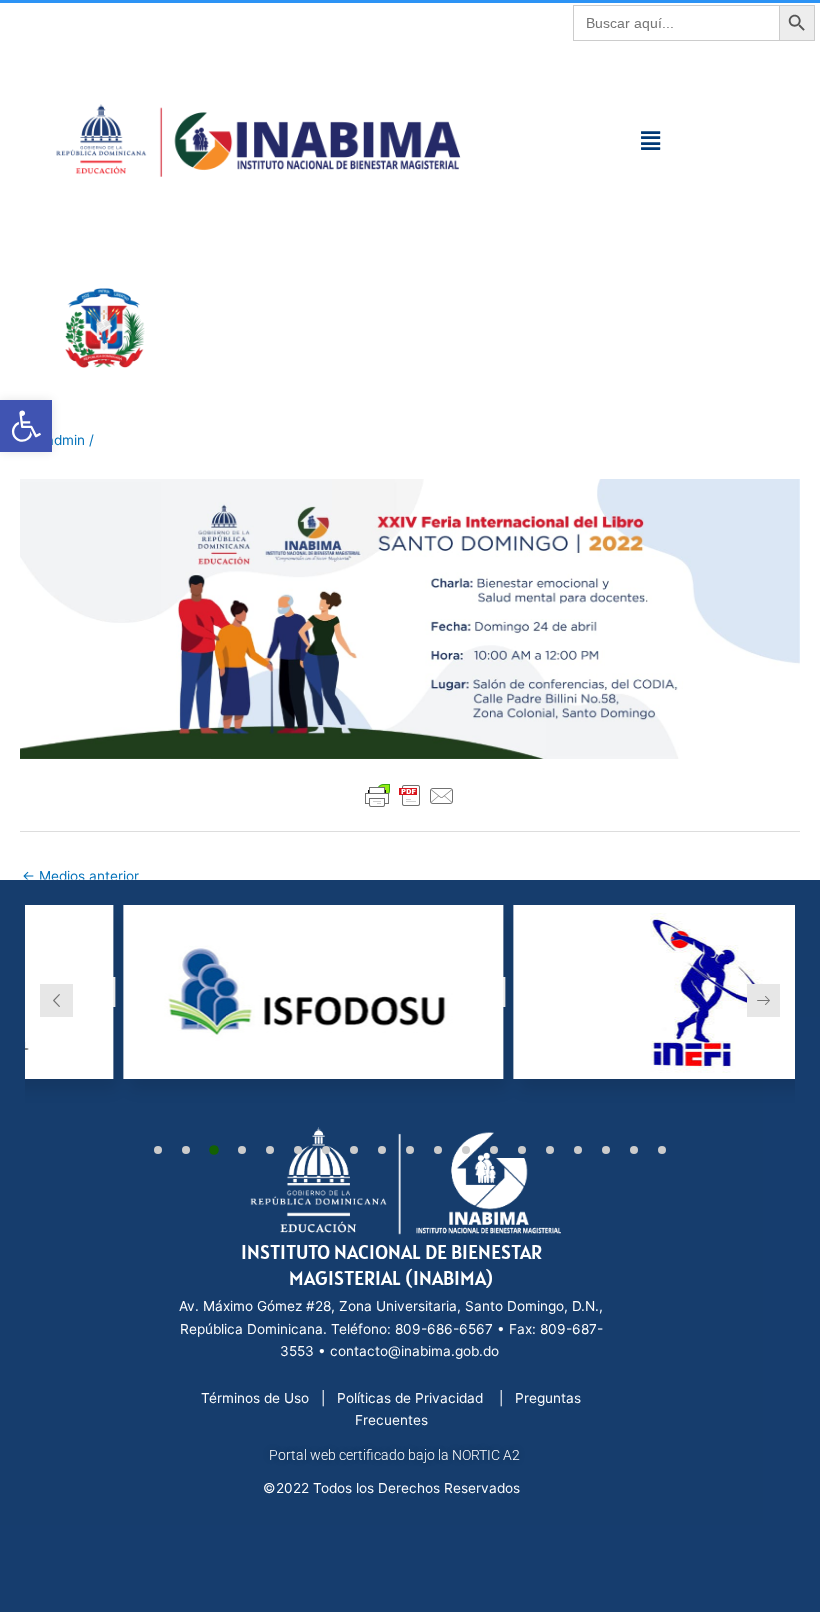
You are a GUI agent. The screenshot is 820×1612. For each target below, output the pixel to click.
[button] (650, 140)
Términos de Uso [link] (257, 1398)
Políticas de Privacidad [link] (412, 1398)
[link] (26, 426)
